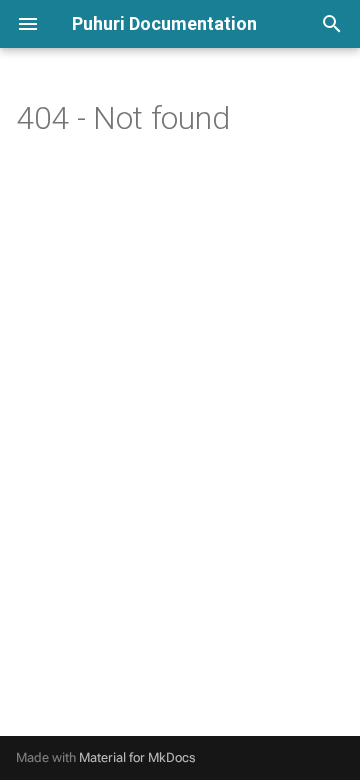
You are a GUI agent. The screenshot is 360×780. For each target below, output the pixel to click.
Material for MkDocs (137, 757)
